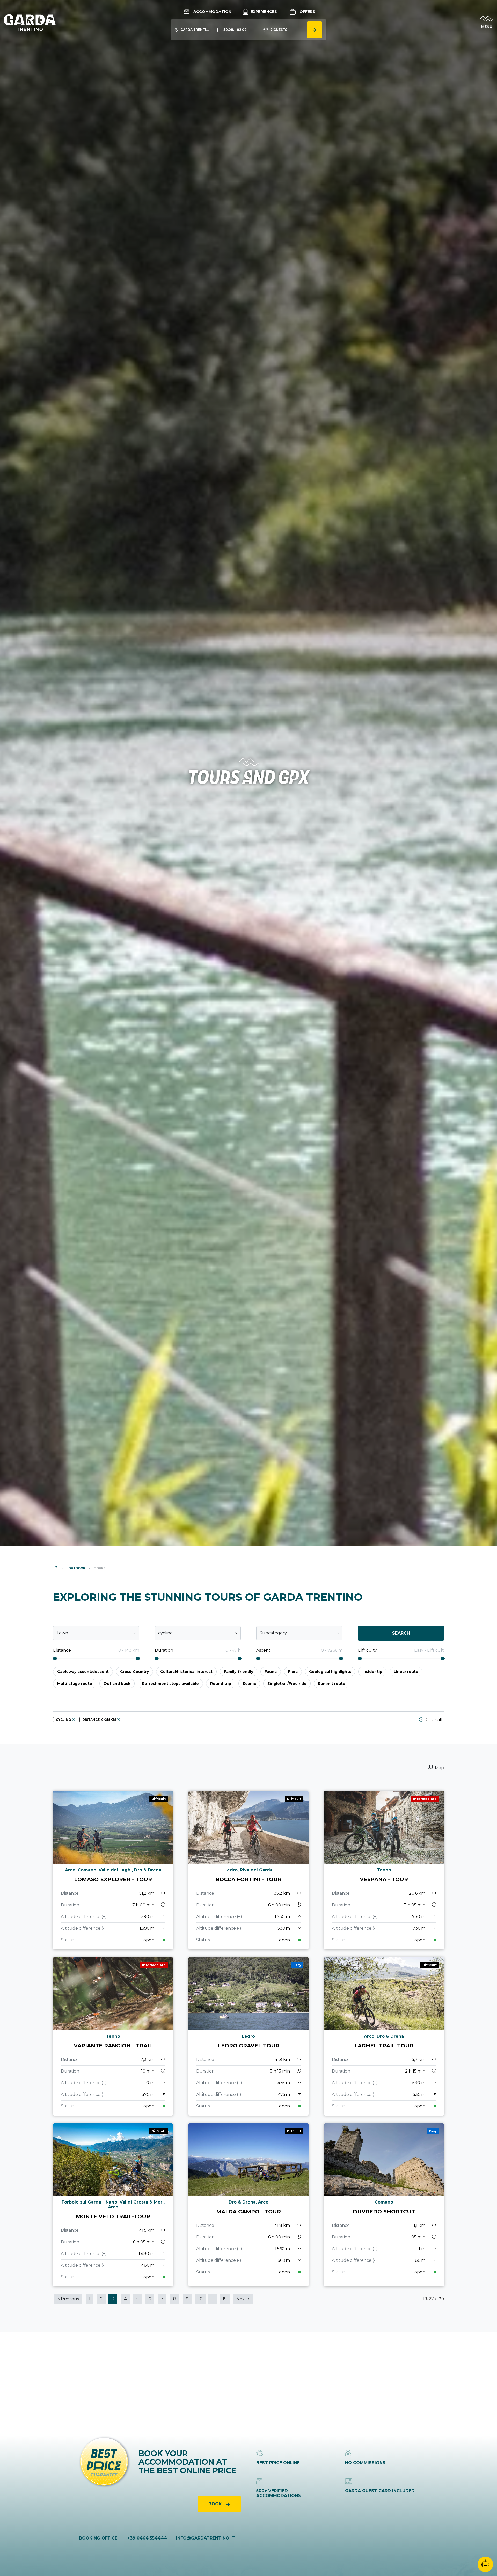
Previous (68, 2299)
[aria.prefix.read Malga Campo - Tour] (248, 2205)
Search (401, 1633)
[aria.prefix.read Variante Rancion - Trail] (113, 2036)
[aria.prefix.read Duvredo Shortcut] (384, 2205)
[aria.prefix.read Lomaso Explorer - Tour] (113, 1870)
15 (225, 2299)
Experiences (263, 12)
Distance (62, 1650)
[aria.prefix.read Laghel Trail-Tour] (384, 2036)
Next (243, 2299)
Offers (307, 12)
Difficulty (367, 1650)
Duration (164, 1650)
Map (439, 1768)
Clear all (433, 1720)
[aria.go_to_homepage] (30, 22)
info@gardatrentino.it (205, 2538)
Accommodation (212, 12)
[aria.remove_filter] (74, 1720)
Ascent (263, 1650)
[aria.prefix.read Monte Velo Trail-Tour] (113, 2205)
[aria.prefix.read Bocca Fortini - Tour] (248, 1870)
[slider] (55, 1659)
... (213, 2299)
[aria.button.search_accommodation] (315, 30)
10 (200, 2299)
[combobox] (96, 1633)
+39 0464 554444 (147, 2538)
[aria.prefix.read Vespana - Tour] (384, 1870)
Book (216, 2504)
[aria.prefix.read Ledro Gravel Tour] (248, 2036)
